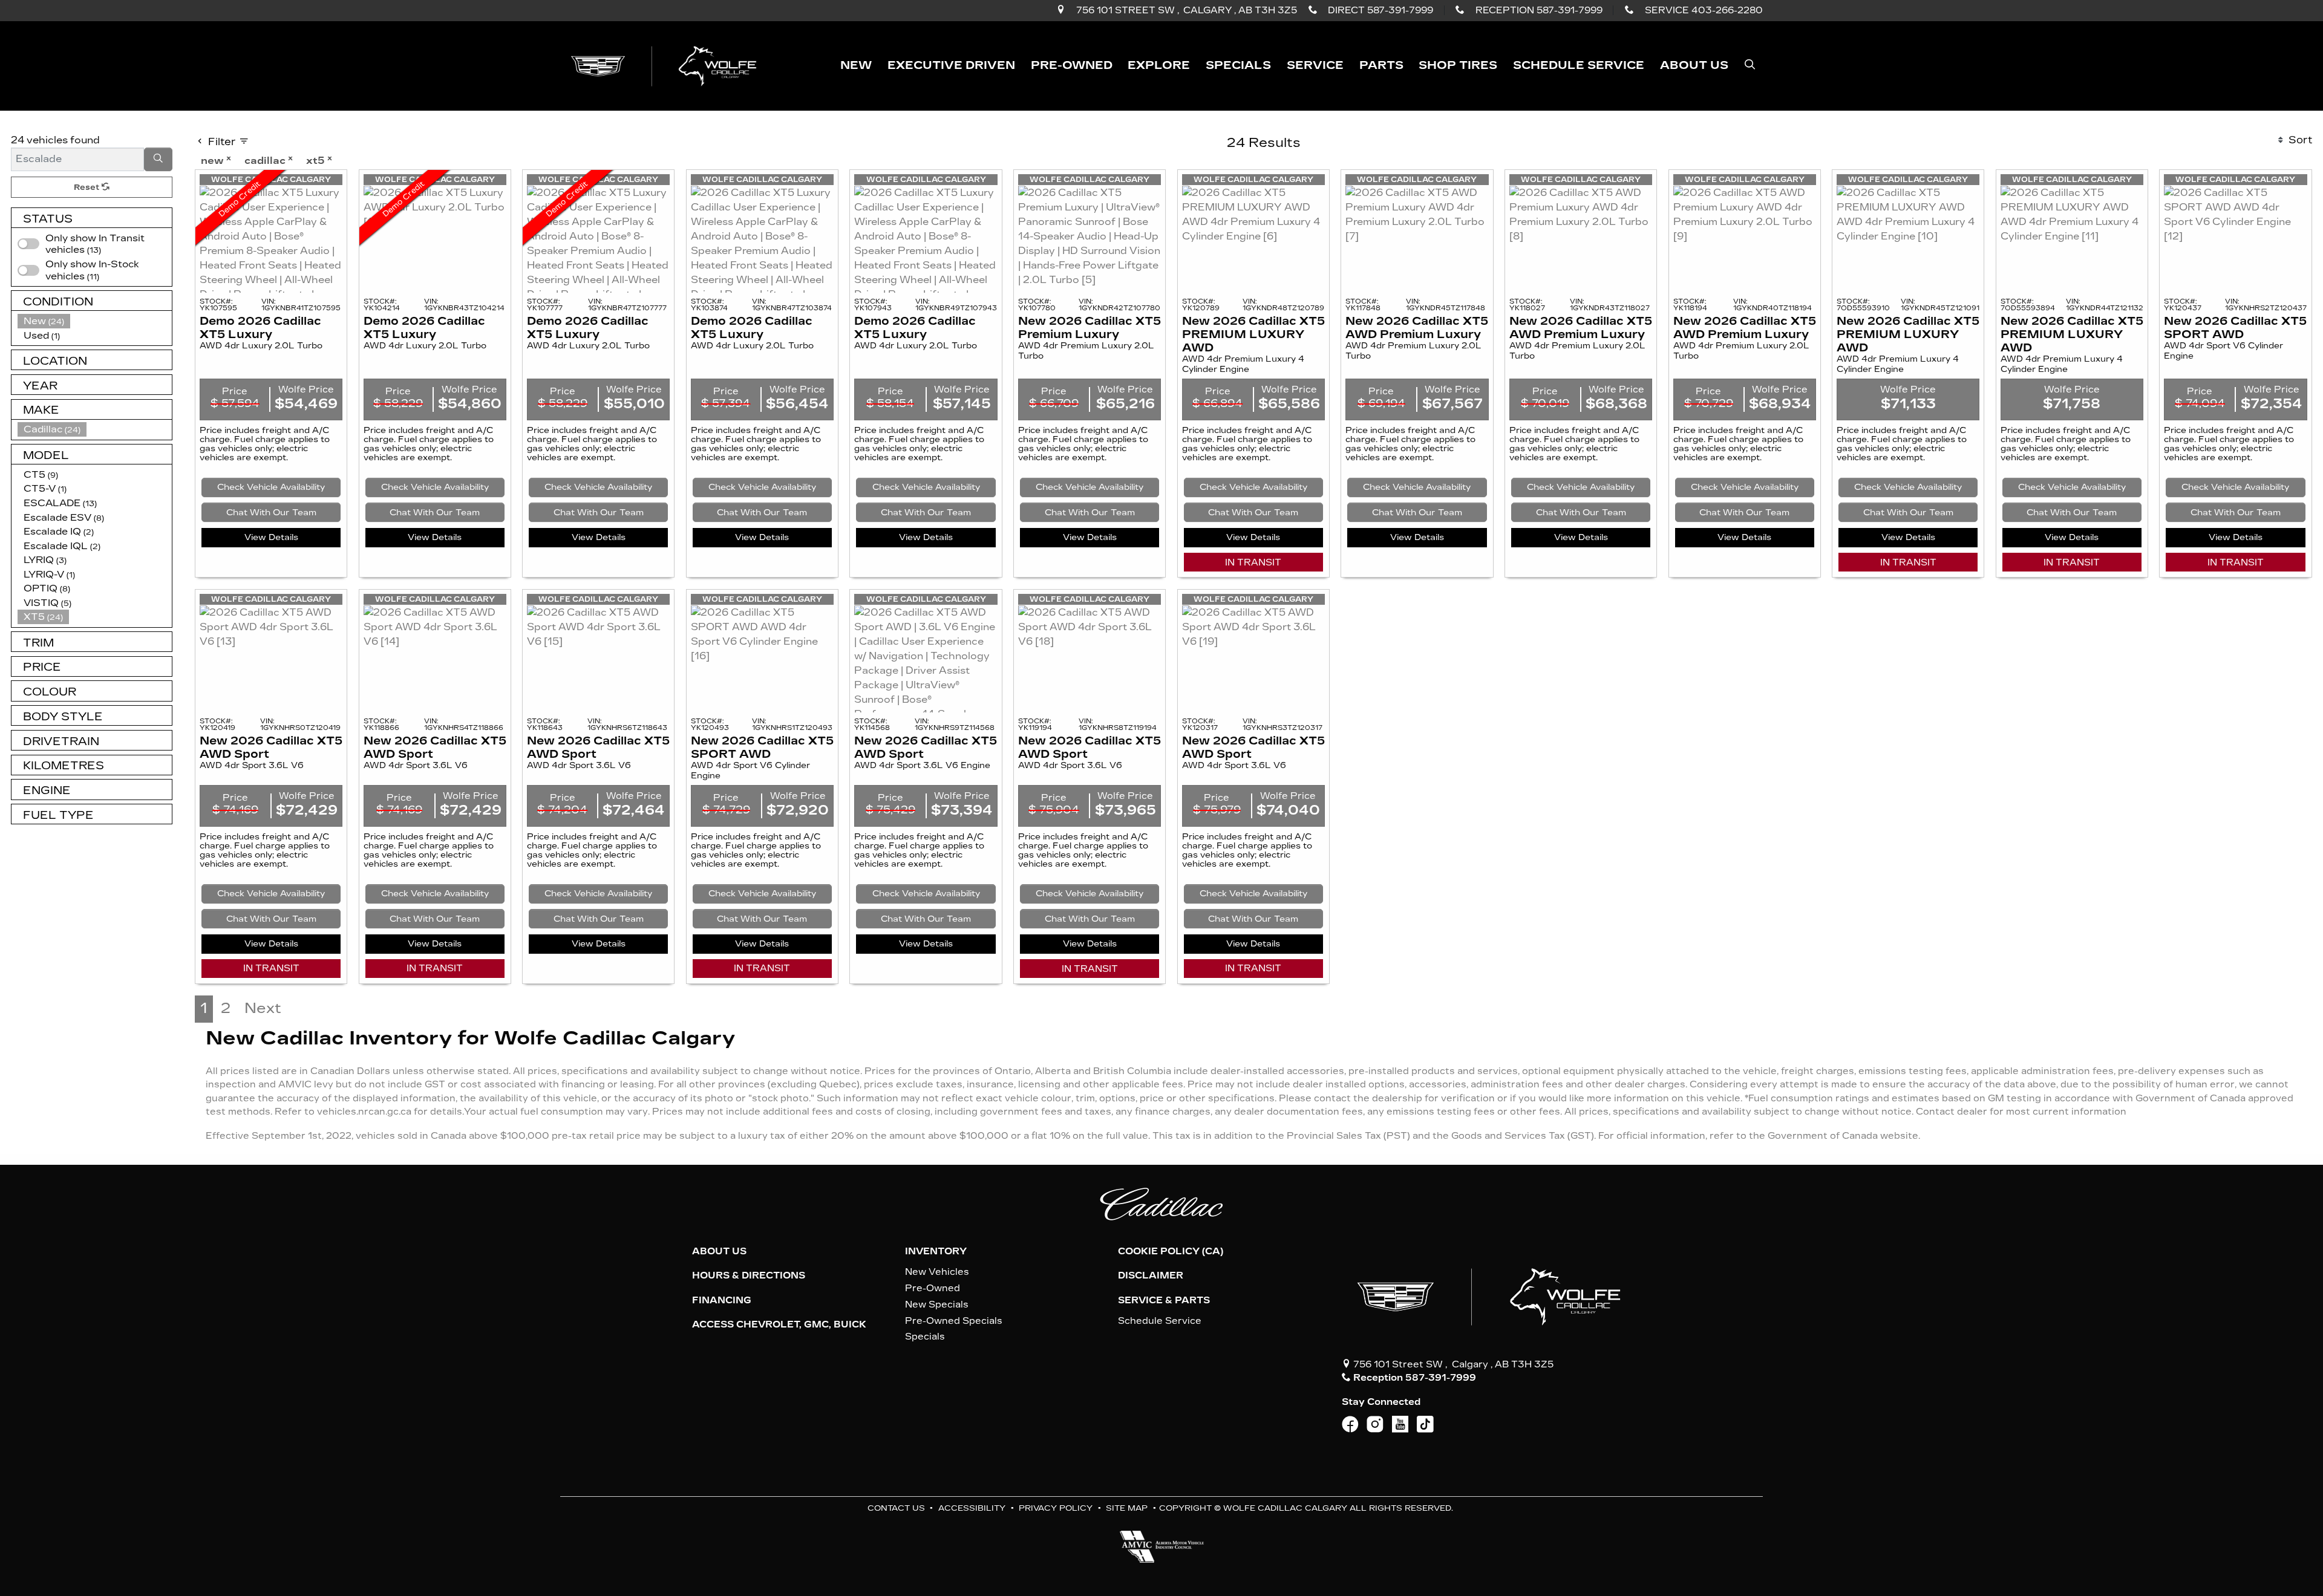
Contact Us (896, 1508)
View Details (271, 537)
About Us (719, 1251)
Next (263, 1008)
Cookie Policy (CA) (1171, 1251)
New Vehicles (937, 1272)
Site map (1127, 1508)
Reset (88, 187)
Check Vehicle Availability (271, 487)
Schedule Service (1160, 1321)
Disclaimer (1151, 1275)
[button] (856, 66)
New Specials (937, 1304)
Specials (925, 1337)
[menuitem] (95, 270)
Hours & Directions (749, 1275)
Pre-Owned (933, 1288)
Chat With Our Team (271, 513)
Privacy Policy (1056, 1508)
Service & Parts (1164, 1300)
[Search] (158, 160)
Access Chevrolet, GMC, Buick (779, 1324)
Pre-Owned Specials (954, 1321)
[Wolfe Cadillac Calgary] (666, 65)
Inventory (936, 1251)
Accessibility (972, 1508)
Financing (722, 1300)
